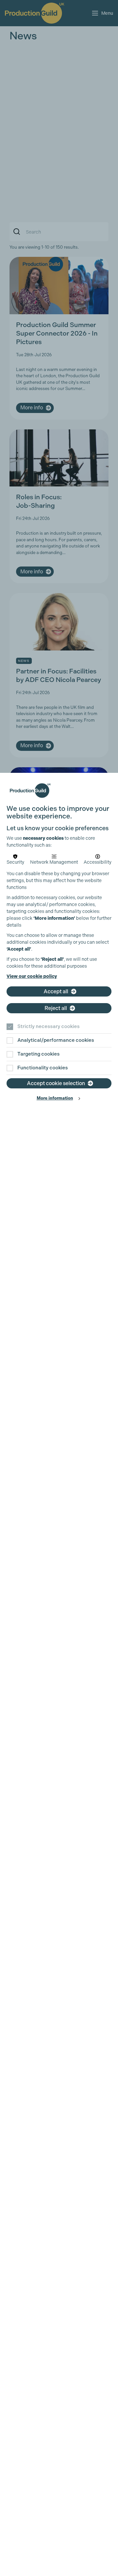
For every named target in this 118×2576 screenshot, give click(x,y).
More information (55, 1098)
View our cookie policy (32, 976)
